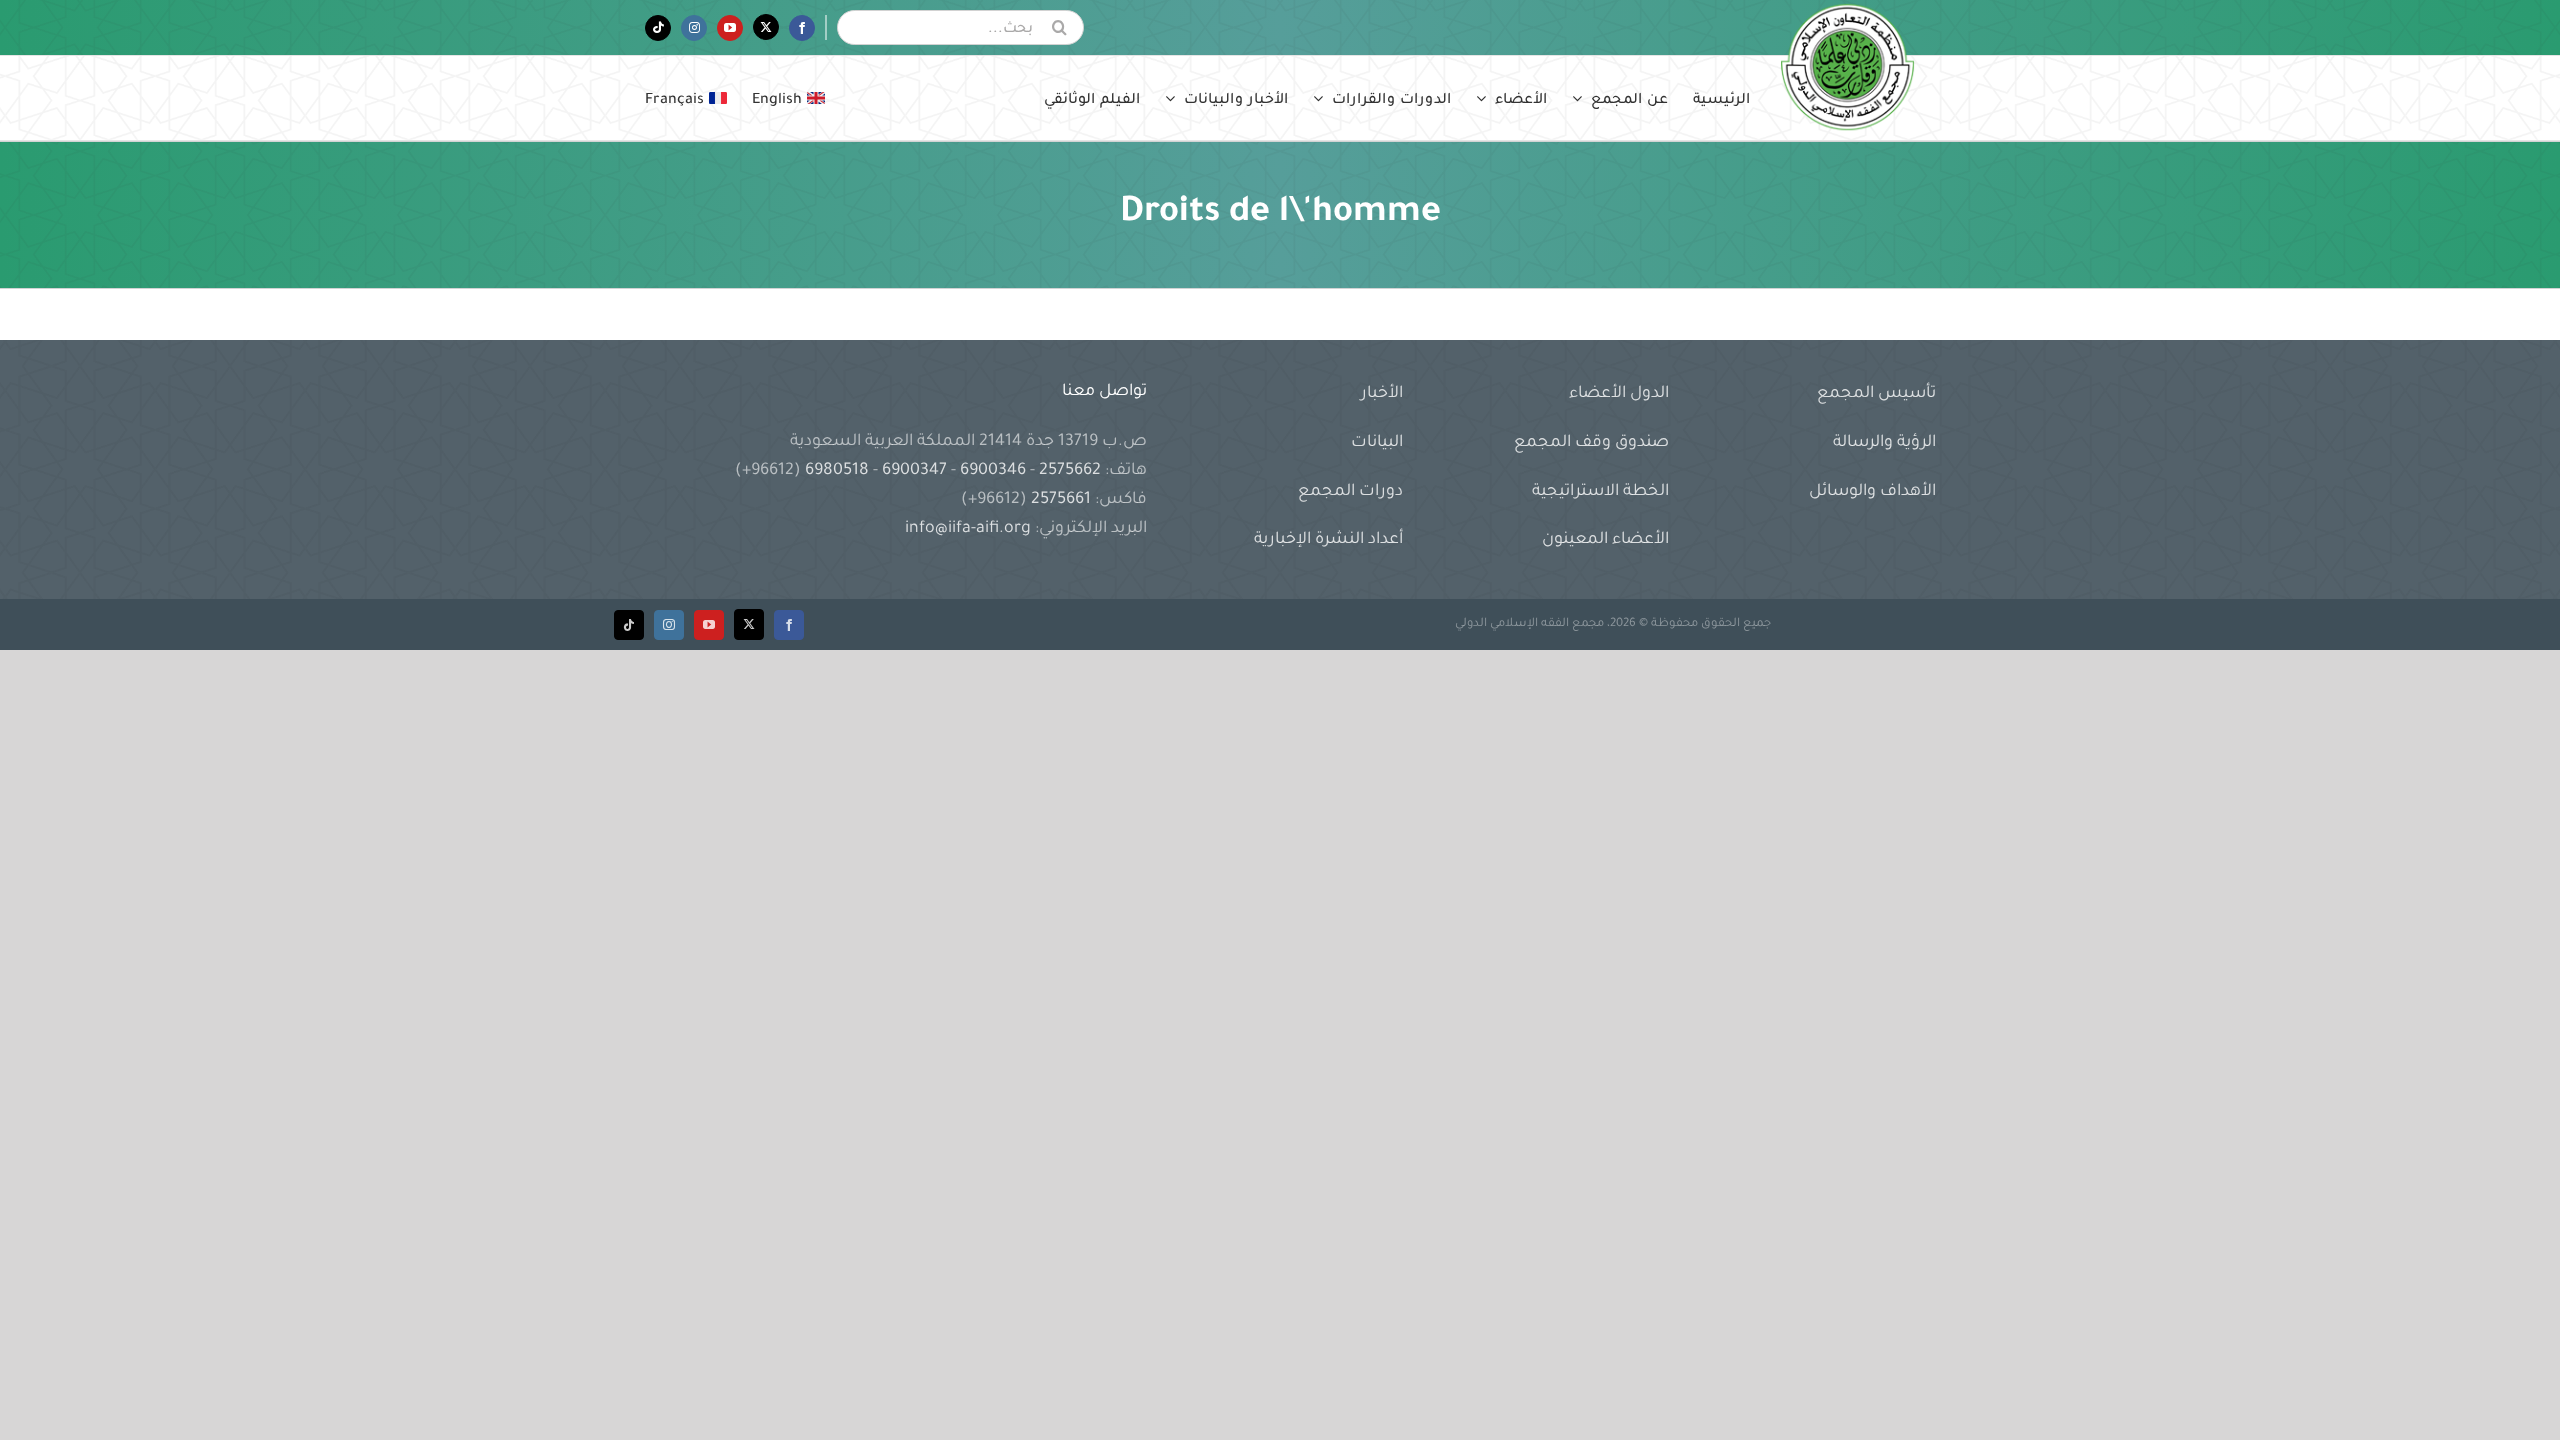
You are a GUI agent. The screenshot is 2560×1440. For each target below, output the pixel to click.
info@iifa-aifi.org (968, 529)
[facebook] (789, 625)
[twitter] (749, 624)
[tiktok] (629, 625)
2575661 (1061, 500)
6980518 (837, 471)
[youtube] (709, 625)
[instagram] (669, 625)
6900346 (993, 471)
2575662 (1070, 471)
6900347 (914, 471)
